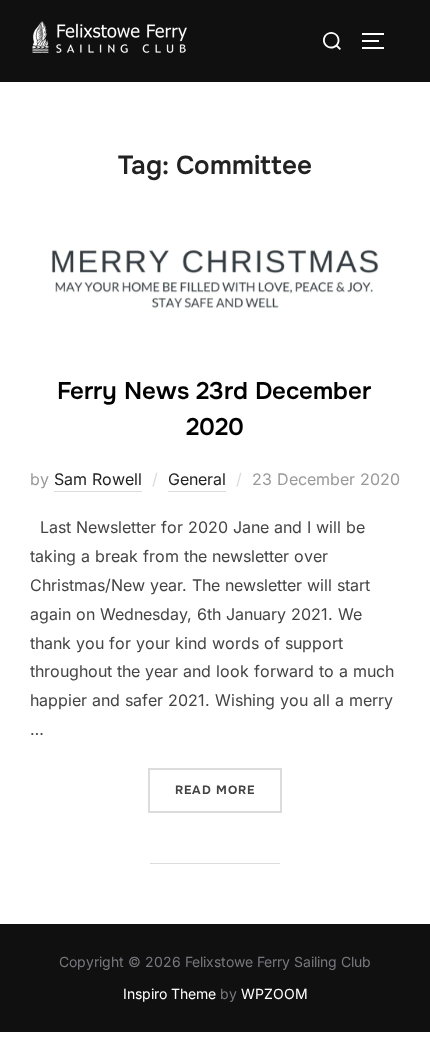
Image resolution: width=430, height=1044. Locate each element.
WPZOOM (274, 993)
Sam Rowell (98, 479)
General (197, 479)
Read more (228, 789)
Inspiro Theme (169, 993)
